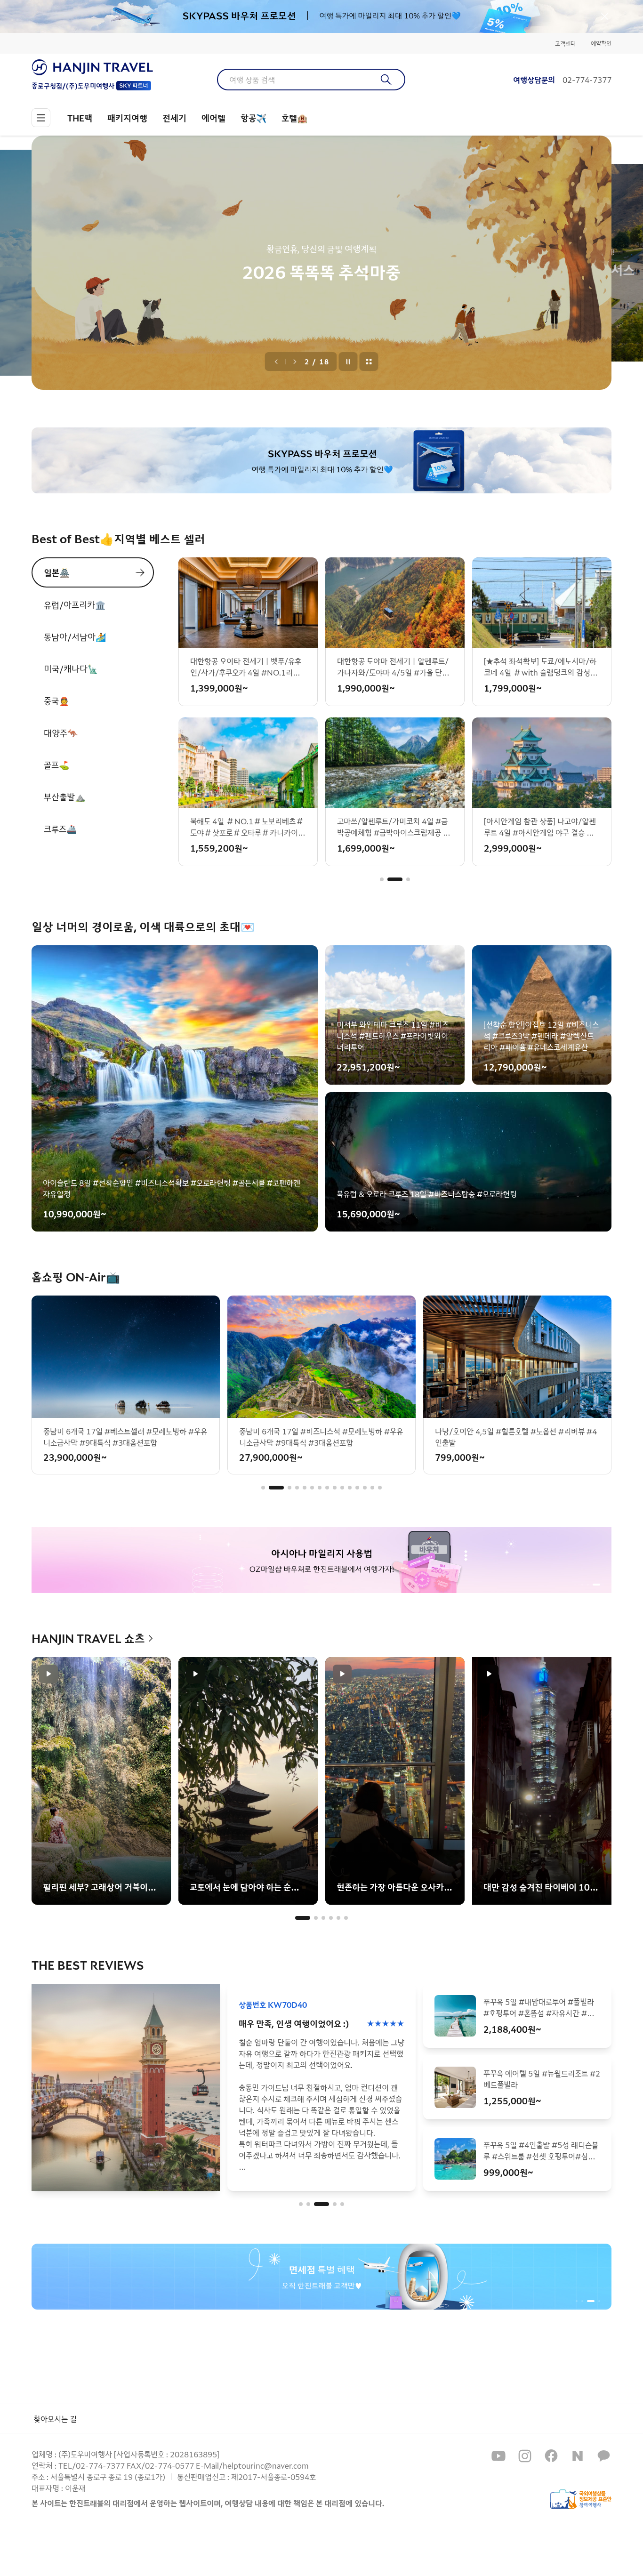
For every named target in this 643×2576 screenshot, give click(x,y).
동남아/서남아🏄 (75, 636)
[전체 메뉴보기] (41, 118)
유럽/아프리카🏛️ (75, 604)
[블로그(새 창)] (578, 2456)
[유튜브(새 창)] (498, 2456)
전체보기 (369, 362)
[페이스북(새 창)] (551, 2456)
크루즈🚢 (60, 829)
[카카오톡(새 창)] (604, 2456)
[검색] (386, 80)
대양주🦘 (61, 733)
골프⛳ (56, 765)
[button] (382, 879)
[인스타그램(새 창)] (525, 2456)
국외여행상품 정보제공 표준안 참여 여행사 (581, 2499)
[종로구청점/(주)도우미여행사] (92, 67)
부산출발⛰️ (64, 797)
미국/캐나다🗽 (71, 668)
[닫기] (605, 16)
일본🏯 (57, 572)
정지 (348, 362)
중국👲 (56, 700)
